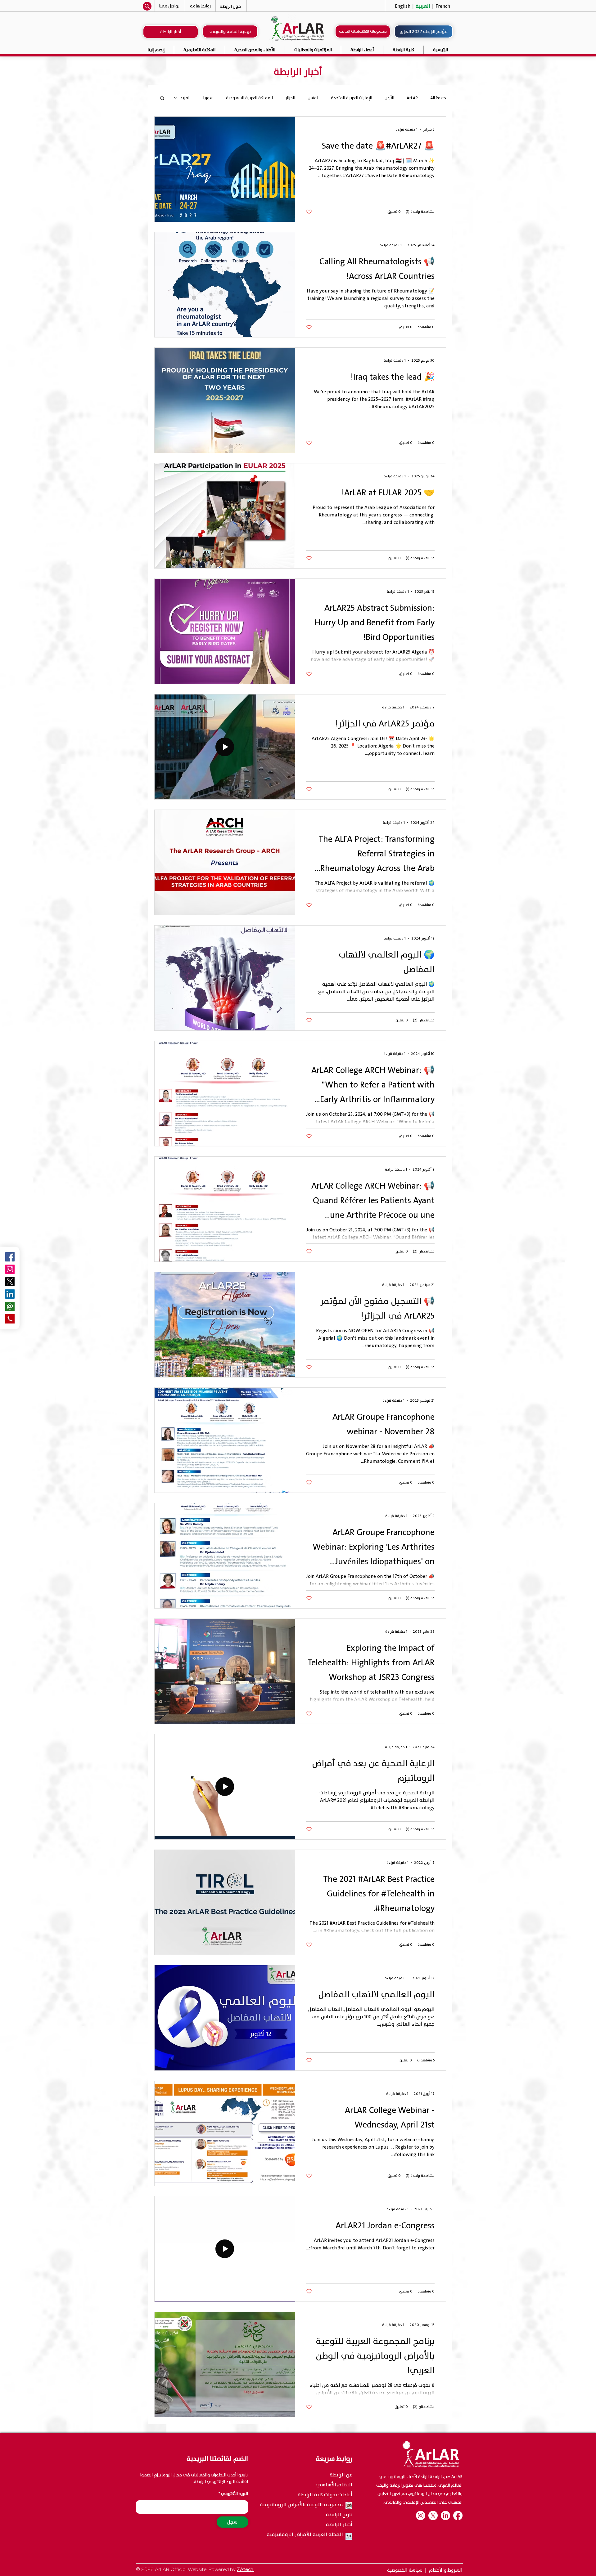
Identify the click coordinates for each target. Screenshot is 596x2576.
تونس (313, 98)
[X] (433, 2516)
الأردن (389, 98)
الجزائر (290, 98)
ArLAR (412, 98)
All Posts (438, 98)
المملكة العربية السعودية (249, 98)
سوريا (208, 98)
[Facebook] (458, 2516)
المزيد (185, 98)
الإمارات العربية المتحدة (352, 98)
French (442, 6)
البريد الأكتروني (235, 2494)
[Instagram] (10, 1269)
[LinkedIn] (445, 2516)
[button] (313, 50)
